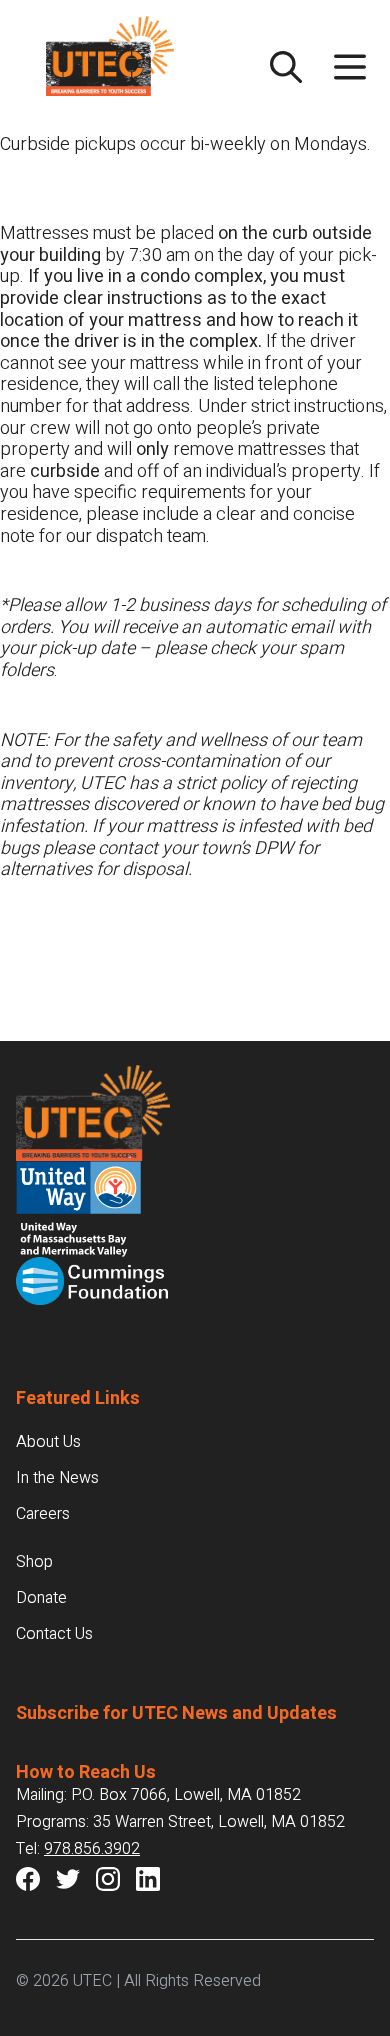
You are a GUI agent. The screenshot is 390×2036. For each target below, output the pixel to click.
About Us (48, 1442)
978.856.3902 (92, 1849)
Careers (43, 1514)
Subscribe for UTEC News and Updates (176, 1713)
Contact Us (54, 1634)
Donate (41, 1598)
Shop (34, 1562)
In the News (57, 1478)
